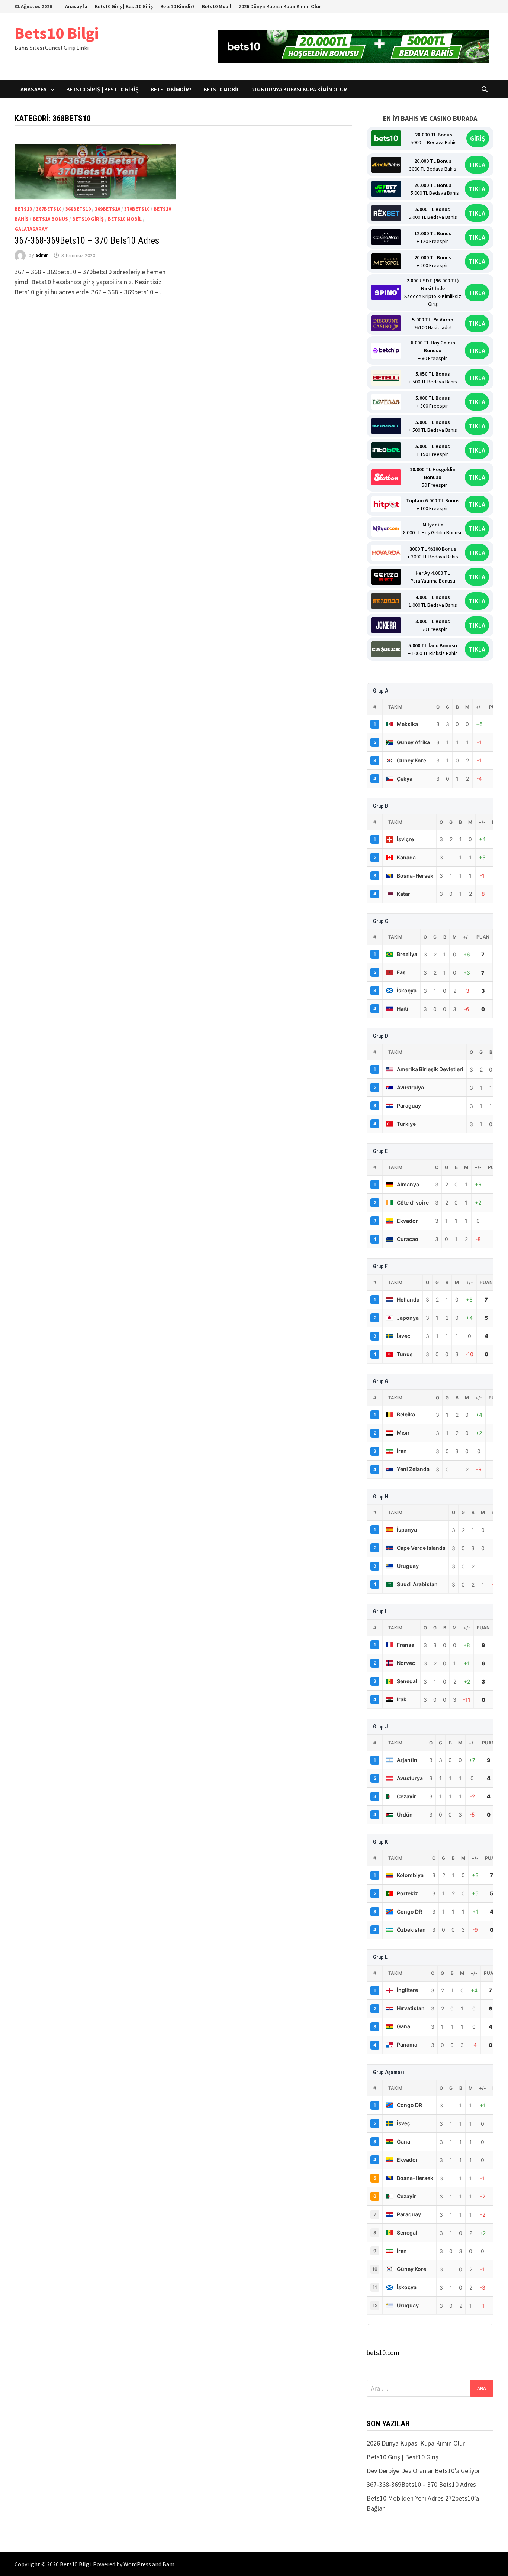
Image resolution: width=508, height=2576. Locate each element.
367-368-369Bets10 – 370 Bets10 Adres (87, 241)
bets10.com (383, 2353)
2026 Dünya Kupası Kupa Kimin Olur (280, 6)
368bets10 (78, 209)
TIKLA (477, 165)
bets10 (23, 209)
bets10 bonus (50, 219)
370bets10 (137, 209)
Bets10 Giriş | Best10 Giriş (124, 6)
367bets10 (49, 209)
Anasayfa (76, 6)
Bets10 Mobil (217, 6)
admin (42, 255)
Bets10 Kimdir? (177, 6)
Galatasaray (31, 229)
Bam (168, 2564)
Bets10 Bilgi (57, 33)
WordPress (137, 2564)
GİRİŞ (478, 138)
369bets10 (107, 209)
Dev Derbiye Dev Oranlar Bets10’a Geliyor (423, 2471)
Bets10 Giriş (88, 219)
